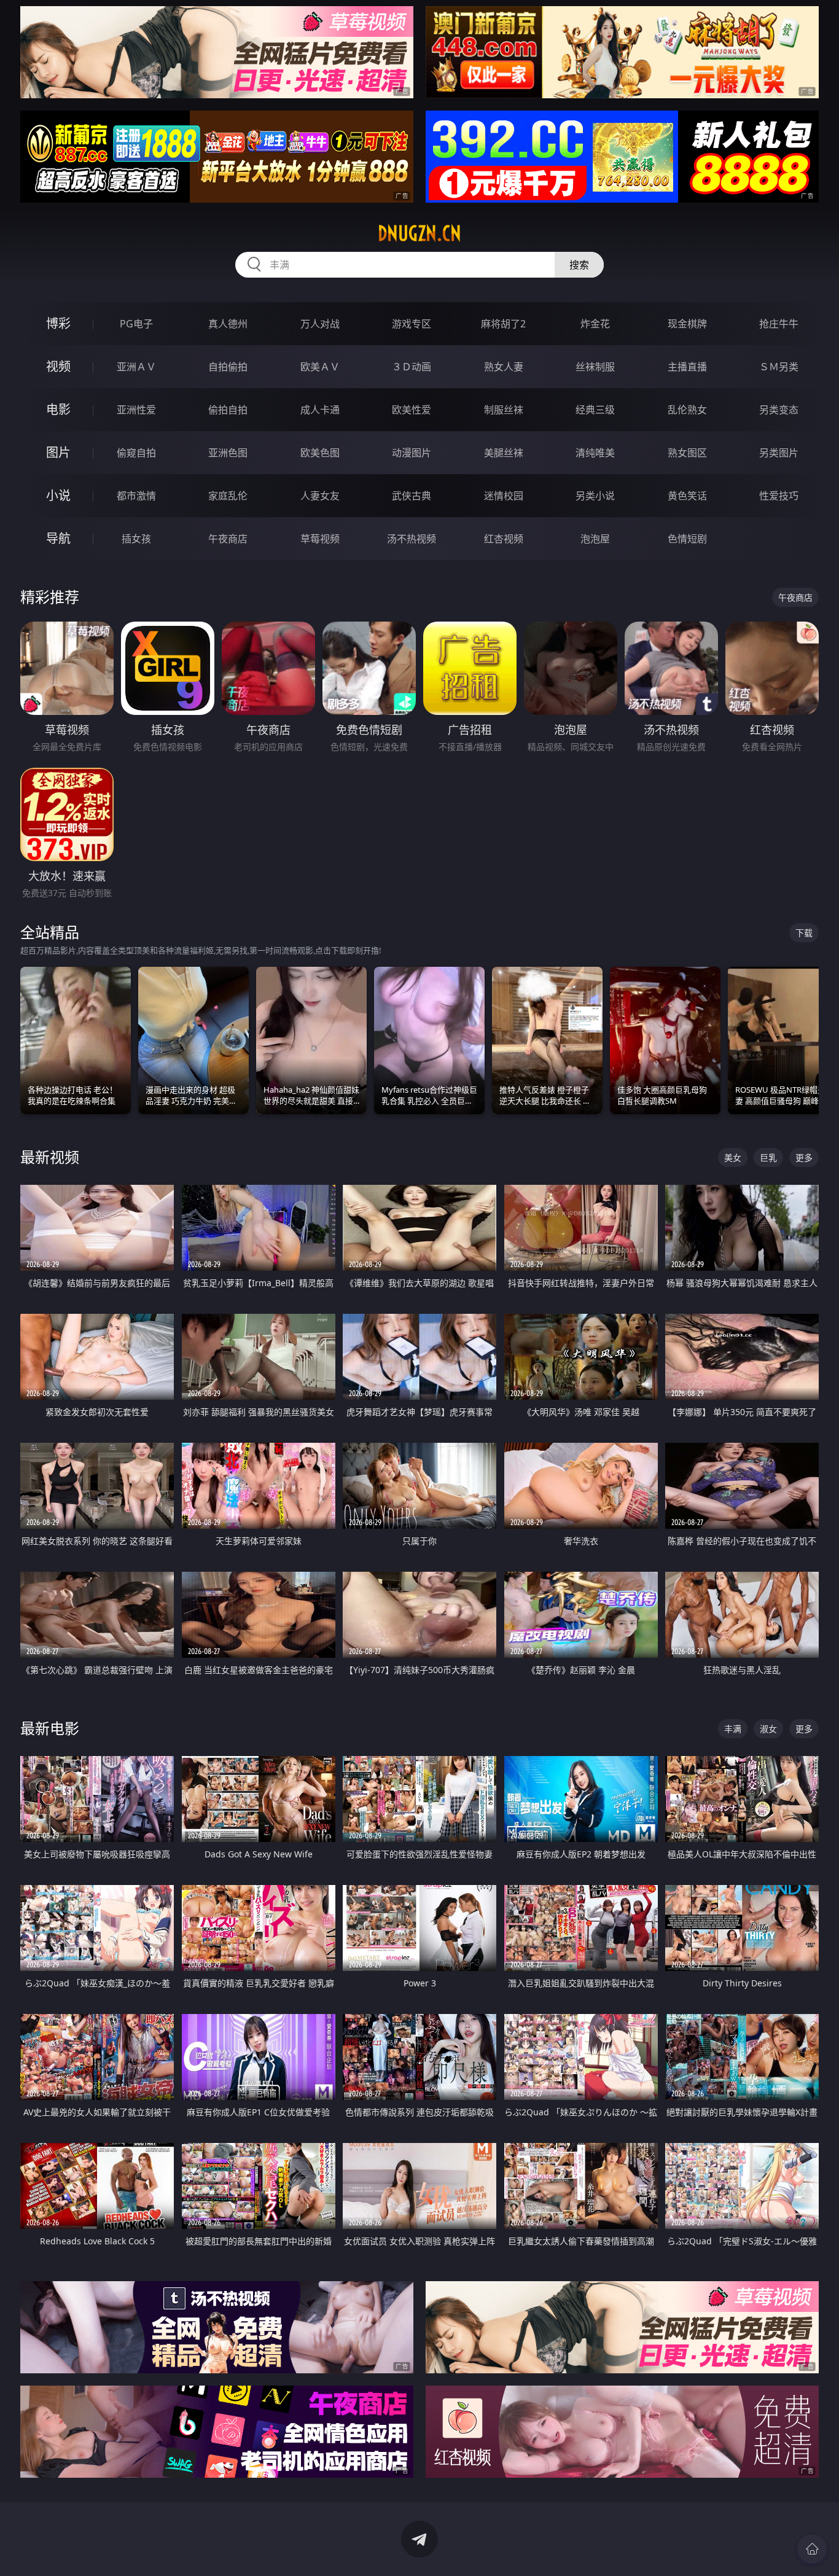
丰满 (733, 1729)
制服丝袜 (504, 410)
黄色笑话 (687, 496)
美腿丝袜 (504, 453)
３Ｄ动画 (412, 367)
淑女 (768, 1729)
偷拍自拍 (228, 410)
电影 (58, 409)
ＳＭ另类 (779, 367)
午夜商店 (228, 539)
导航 (58, 538)
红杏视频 (504, 539)
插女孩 (136, 539)
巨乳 (768, 1157)
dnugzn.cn (419, 233)
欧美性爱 (412, 410)
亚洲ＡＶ (136, 367)
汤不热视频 (412, 539)
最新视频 (50, 1157)
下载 (804, 933)
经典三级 (595, 410)
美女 (733, 1157)
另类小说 (595, 496)
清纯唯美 (595, 453)
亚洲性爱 (136, 410)
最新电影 (50, 1728)
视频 (58, 366)
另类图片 (779, 453)
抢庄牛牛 (779, 324)
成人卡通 (320, 410)
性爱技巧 (779, 496)
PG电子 (136, 324)
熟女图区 (687, 453)
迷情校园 (504, 496)
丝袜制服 (595, 367)
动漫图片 (412, 453)
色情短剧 (687, 539)
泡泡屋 (595, 539)
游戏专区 (412, 324)
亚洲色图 (228, 453)
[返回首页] (812, 2549)
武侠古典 (412, 496)
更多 (804, 1157)
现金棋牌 (687, 324)
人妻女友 (320, 496)
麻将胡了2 (503, 324)
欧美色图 (320, 453)
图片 (58, 452)
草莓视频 (320, 539)
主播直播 (687, 367)
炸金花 (595, 324)
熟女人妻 (504, 367)
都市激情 (136, 496)
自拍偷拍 (228, 367)
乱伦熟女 (687, 410)
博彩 (58, 323)
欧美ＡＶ (320, 367)
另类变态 (779, 410)
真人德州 (228, 324)
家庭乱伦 (228, 496)
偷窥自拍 (136, 453)
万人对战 (320, 324)
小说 (58, 495)
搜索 (579, 265)
